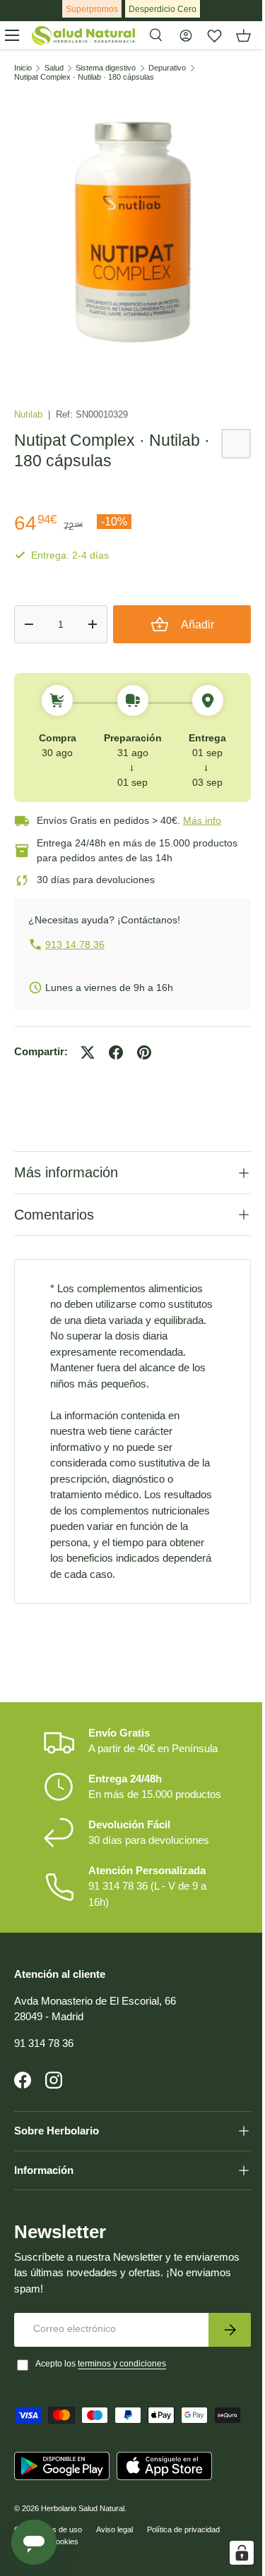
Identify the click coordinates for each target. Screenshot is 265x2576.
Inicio (23, 68)
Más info (202, 820)
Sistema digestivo (106, 68)
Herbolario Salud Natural (83, 2561)
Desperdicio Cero (163, 9)
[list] (132, 230)
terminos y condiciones (122, 2417)
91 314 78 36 (44, 2096)
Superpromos (92, 9)
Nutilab (30, 414)
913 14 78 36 (75, 944)
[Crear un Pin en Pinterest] (144, 1052)
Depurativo (167, 68)
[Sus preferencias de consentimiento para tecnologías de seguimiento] (231, 2553)
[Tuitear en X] (88, 1052)
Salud (54, 68)
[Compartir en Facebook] (116, 1052)
